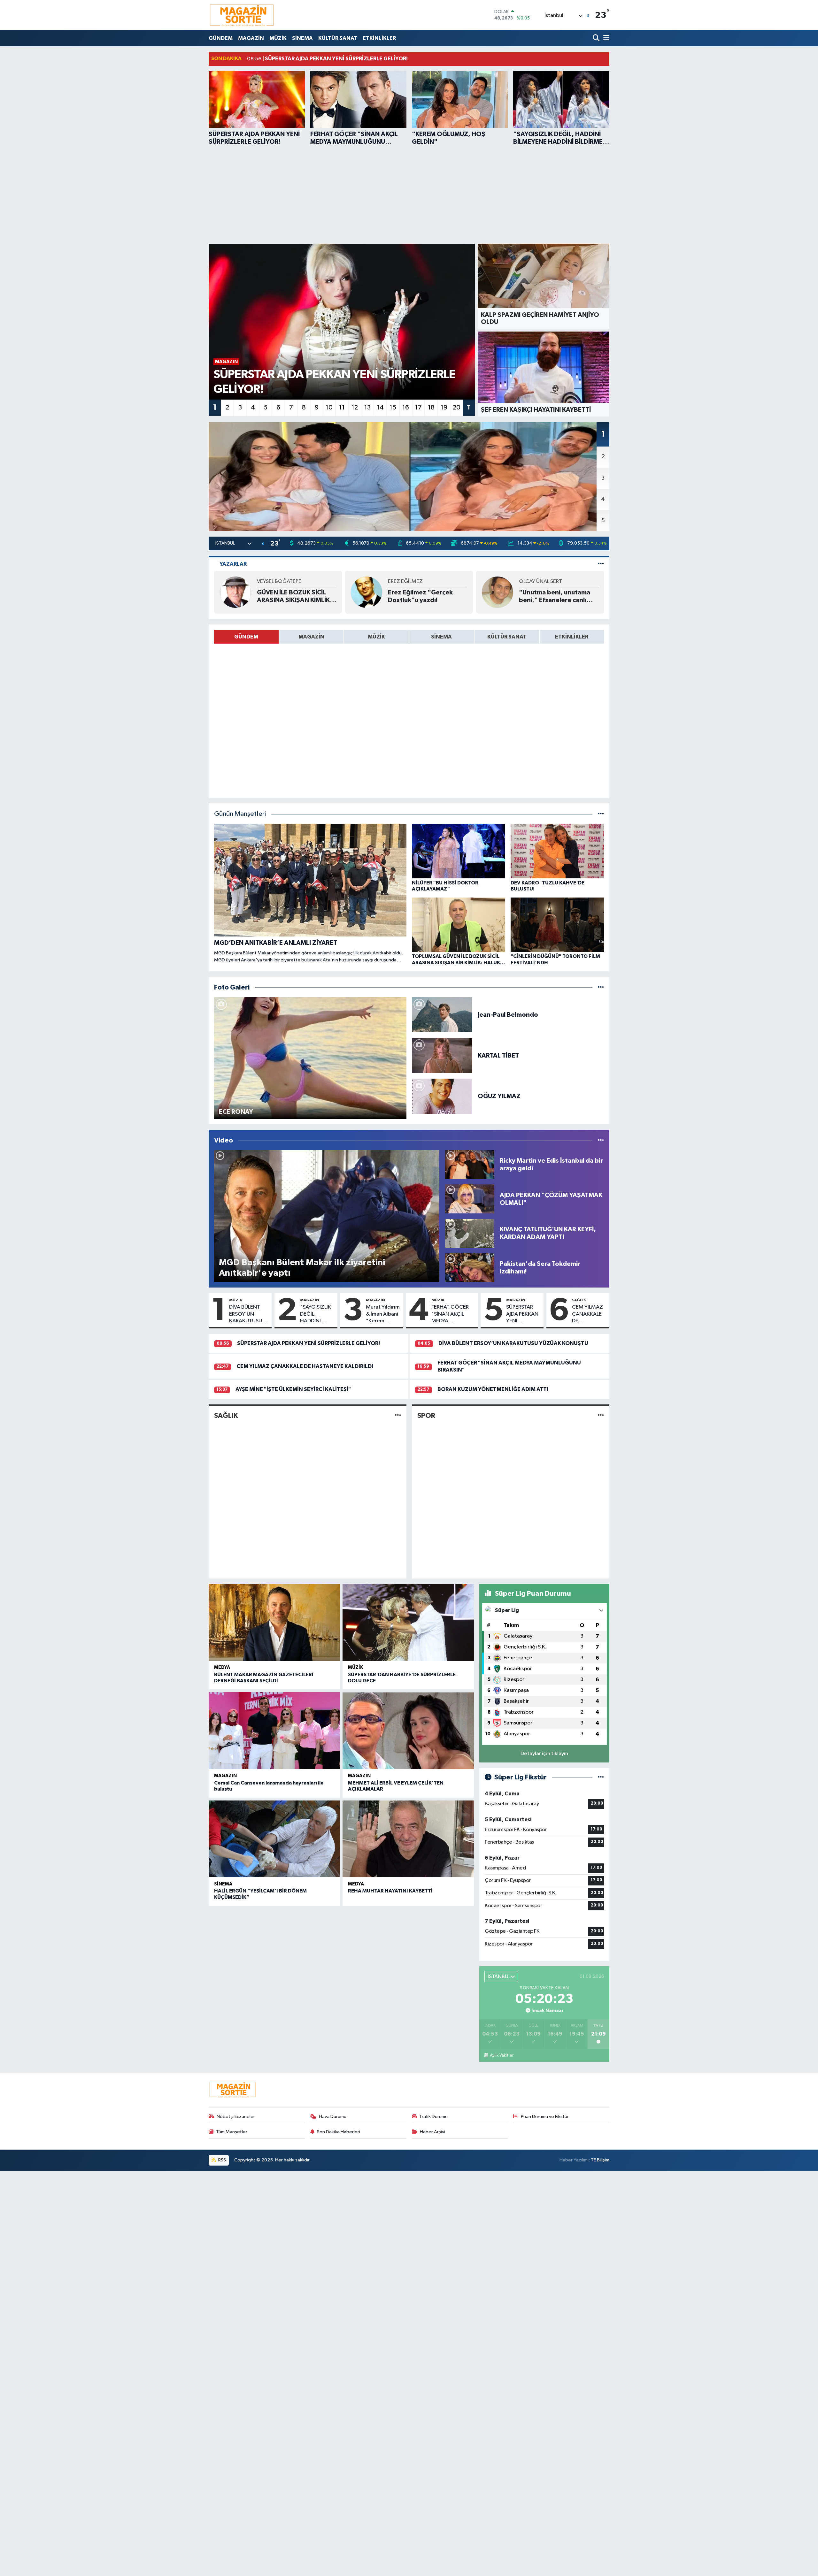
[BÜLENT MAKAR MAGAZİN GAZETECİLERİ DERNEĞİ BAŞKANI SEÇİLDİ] (274, 1622)
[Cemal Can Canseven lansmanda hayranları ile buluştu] (274, 1731)
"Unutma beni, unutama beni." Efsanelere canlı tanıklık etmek (555, 597)
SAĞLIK (579, 1300)
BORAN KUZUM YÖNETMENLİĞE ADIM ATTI (493, 1389)
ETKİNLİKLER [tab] (572, 637)
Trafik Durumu (433, 2117)
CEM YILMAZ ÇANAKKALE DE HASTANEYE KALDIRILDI (587, 1314)
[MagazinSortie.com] (242, 15)
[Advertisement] (409, 194)
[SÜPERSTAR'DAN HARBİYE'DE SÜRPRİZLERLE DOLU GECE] (408, 1622)
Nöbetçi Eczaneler (236, 2117)
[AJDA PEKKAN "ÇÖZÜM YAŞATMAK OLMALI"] (470, 1199)
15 (393, 408)
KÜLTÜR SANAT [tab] (507, 637)
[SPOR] (601, 1415)
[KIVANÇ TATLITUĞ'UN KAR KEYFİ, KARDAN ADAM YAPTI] (470, 1233)
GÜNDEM (221, 38)
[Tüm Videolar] (601, 1140)
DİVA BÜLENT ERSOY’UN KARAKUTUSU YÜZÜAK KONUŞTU (246, 1314)
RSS (222, 2160)
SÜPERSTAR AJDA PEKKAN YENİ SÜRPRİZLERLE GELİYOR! (523, 1314)
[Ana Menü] (605, 38)
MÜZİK (278, 38)
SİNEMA (302, 38)
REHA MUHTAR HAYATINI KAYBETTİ (390, 1891)
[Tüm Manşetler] (601, 814)
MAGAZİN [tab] (311, 637)
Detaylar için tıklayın (544, 1754)
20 (457, 408)
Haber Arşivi (432, 2132)
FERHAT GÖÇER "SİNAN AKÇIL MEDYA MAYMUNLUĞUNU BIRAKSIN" (453, 1314)
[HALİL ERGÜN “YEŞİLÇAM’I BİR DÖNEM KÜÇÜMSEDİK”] (274, 1839)
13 (367, 408)
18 (431, 408)
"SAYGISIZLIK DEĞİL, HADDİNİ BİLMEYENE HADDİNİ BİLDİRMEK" (316, 1314)
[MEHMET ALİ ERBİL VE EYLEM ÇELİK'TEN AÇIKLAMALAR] (408, 1731)
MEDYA (222, 1667)
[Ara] (597, 38)
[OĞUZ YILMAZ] (442, 1096)
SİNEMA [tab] (441, 637)
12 (355, 408)
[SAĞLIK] (398, 1415)
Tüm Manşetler (232, 2132)
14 (380, 408)
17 (418, 408)
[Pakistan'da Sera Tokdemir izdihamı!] (470, 1268)
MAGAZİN (251, 38)
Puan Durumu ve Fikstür (545, 2117)
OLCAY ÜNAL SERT (540, 581)
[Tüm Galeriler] (601, 987)
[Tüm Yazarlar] (601, 564)
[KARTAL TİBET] (442, 1055)
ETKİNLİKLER (379, 38)
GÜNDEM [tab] (246, 637)
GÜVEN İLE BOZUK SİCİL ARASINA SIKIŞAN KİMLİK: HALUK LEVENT (294, 597)
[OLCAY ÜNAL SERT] (498, 592)
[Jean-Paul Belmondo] (442, 1015)
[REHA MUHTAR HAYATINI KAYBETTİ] (408, 1839)
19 (444, 408)
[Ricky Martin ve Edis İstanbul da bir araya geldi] (470, 1164)
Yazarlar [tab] (233, 564)
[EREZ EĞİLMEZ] (367, 592)
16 (406, 408)
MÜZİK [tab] (376, 637)
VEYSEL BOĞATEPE (279, 581)
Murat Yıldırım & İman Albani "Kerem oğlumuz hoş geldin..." (383, 1314)
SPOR (426, 1416)
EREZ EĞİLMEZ (405, 581)
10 (329, 408)
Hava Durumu (333, 2117)
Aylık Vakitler (502, 2055)
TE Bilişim (600, 2160)
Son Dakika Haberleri (339, 2132)
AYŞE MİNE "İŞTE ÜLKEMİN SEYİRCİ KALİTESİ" (293, 1389)
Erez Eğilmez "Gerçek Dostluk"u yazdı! (420, 596)
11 (342, 408)
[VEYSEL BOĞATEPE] (235, 592)
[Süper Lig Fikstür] (601, 1777)
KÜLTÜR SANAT (338, 38)
